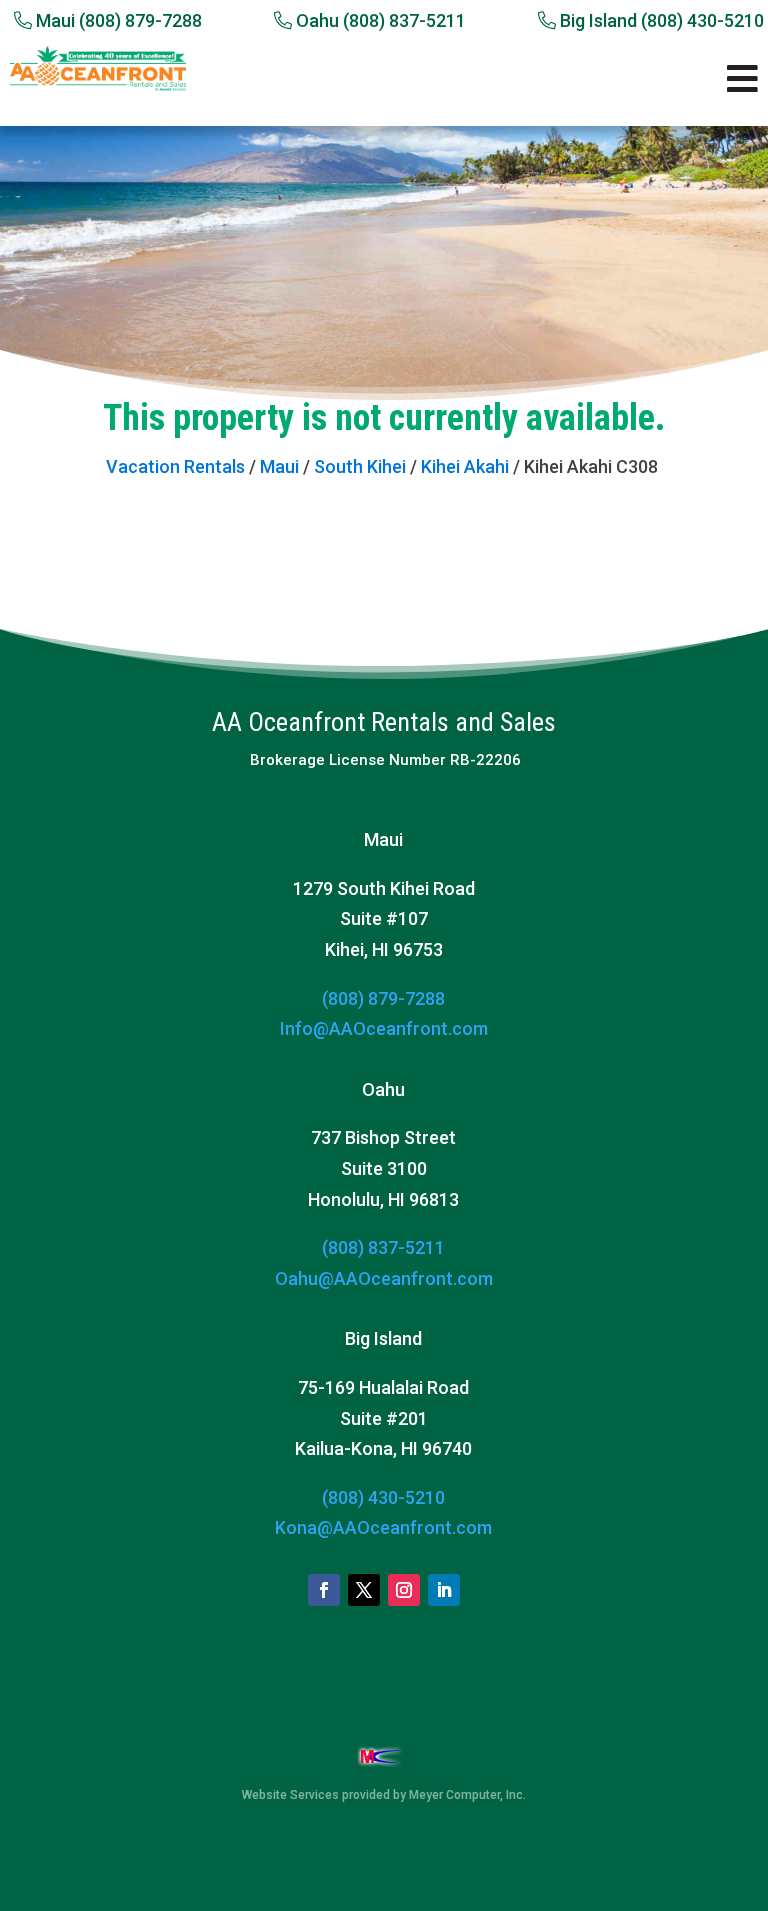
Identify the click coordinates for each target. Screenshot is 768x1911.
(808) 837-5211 (383, 1247)
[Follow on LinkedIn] (444, 1590)
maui (279, 466)
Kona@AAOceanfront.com (383, 1527)
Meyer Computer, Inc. (467, 1795)
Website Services (290, 1795)
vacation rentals (175, 466)
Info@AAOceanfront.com (384, 1028)
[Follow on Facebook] (324, 1590)
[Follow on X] (364, 1590)
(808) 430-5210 (383, 1497)
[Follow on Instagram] (404, 1590)
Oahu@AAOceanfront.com (384, 1278)
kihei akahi (465, 466)
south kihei (360, 466)
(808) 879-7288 (383, 998)
